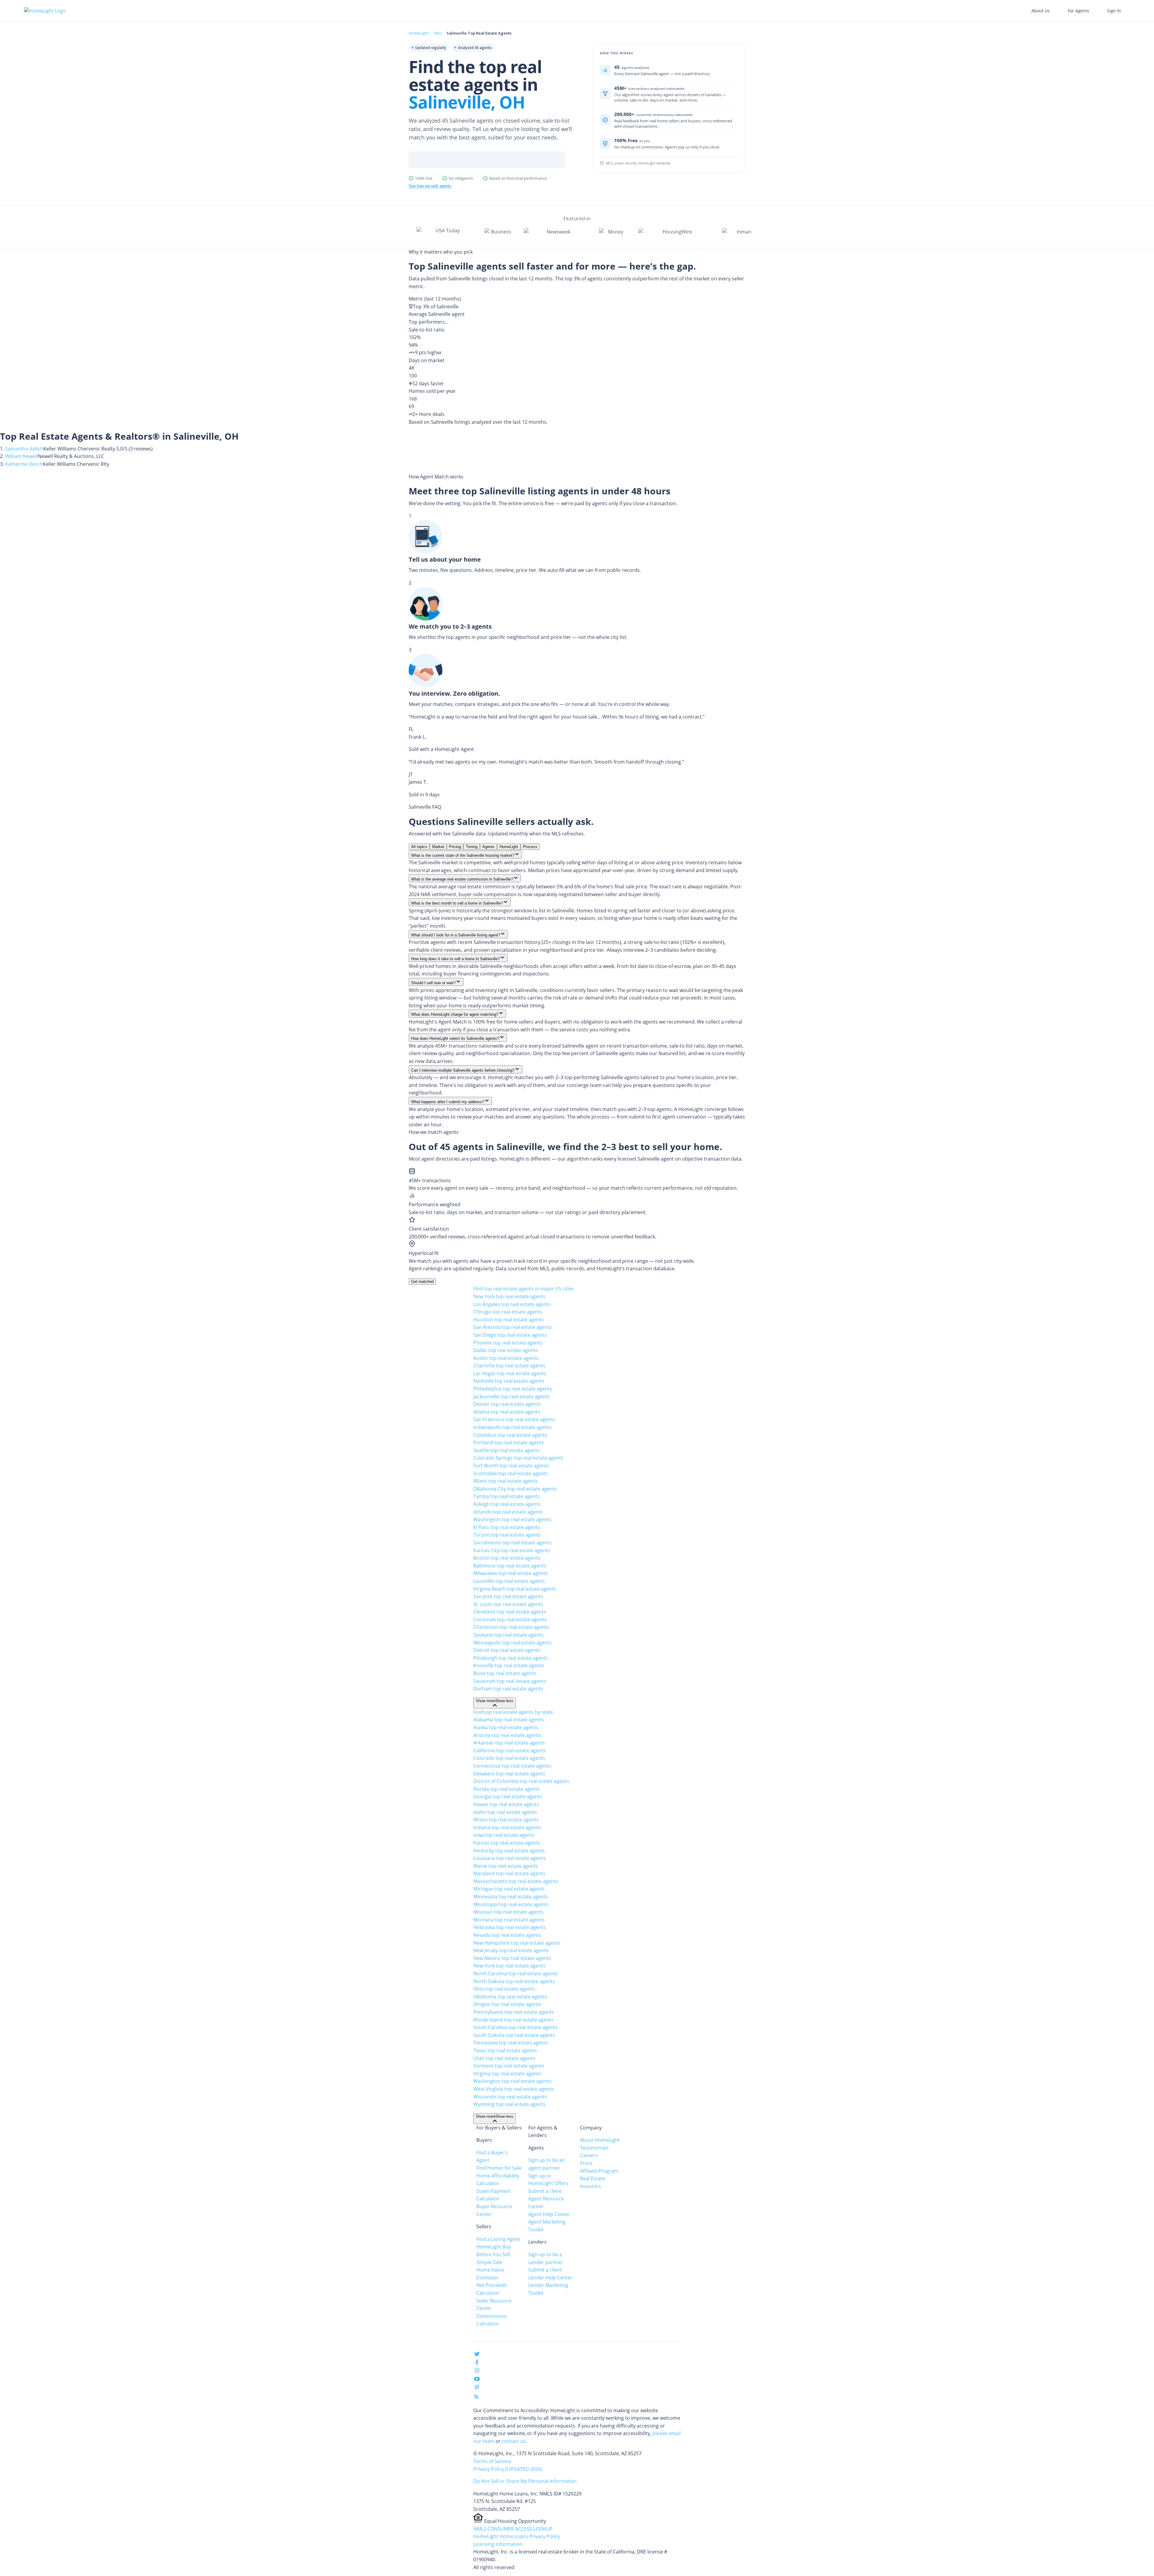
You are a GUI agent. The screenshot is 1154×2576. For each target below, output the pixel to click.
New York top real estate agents (509, 1296)
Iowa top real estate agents (504, 1835)
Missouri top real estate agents (508, 1912)
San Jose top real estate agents (508, 1596)
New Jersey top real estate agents (511, 1950)
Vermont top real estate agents (509, 2066)
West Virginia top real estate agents (514, 2089)
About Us (1041, 11)
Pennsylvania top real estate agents (514, 2012)
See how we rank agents (430, 186)
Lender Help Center (550, 2278)
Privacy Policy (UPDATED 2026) (508, 2469)
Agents (488, 847)
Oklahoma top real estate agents (510, 1997)
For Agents (1078, 11)
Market (438, 847)
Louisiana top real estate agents (510, 1858)
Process (530, 847)
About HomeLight (600, 2140)
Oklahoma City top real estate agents (515, 1489)
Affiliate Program (599, 2171)
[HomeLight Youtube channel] (477, 2380)
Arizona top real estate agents (507, 1735)
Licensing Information (498, 2544)
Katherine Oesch (24, 464)
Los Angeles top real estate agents (512, 1304)
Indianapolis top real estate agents (513, 1427)
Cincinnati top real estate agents (510, 1619)
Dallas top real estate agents (506, 1350)
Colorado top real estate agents (509, 1758)
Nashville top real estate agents (509, 1381)
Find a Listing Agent (498, 2239)
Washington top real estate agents (512, 1519)
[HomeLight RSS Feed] (476, 2398)
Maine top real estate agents (506, 1866)
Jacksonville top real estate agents (512, 1396)
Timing (472, 847)
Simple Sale (489, 2262)
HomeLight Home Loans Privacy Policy (517, 2536)
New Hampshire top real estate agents (517, 1943)
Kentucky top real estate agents (509, 1851)
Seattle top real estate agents (507, 1450)
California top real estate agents (510, 1750)
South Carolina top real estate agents (516, 2027)
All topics (419, 847)
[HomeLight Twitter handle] (477, 2355)
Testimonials (594, 2148)
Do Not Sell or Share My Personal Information (525, 2481)
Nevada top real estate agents (507, 1935)
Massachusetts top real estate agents (516, 1881)
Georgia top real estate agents (508, 1796)
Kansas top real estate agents (507, 1843)
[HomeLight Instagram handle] (477, 2372)
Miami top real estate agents (506, 1481)
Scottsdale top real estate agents (511, 1473)
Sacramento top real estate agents (513, 1543)
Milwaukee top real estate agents (511, 1573)
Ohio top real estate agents (504, 1989)
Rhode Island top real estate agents (513, 2020)
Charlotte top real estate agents (509, 1366)
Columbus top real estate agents (510, 1435)
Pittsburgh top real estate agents (511, 1658)
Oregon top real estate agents (507, 2004)
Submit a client (545, 2191)
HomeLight (419, 33)
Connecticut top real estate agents (512, 1766)
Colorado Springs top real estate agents (518, 1458)
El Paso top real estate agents (507, 1527)
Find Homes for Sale (499, 2168)
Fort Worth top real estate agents (511, 1466)
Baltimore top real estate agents (510, 1566)
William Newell (21, 456)
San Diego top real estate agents (510, 1335)
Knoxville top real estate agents (509, 1665)
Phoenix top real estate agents (508, 1343)
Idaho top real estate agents (505, 1812)
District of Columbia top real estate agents (521, 1781)
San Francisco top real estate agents (514, 1419)
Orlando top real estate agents (508, 1512)
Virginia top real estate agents (507, 2074)
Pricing (455, 847)
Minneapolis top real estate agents (513, 1643)
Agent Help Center (549, 2214)
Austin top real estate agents (506, 1358)
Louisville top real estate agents (509, 1581)
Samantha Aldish (24, 449)
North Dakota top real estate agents (514, 1981)
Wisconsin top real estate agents (510, 2097)
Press (586, 2163)
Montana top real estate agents (509, 1920)
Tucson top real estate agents (507, 1535)
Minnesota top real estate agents (511, 1897)
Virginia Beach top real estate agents (515, 1589)
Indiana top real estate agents (507, 1827)
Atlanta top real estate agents (507, 1412)
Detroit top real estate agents (507, 1650)
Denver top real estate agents (507, 1404)
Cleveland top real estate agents (510, 1612)
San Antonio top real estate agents (513, 1327)
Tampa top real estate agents (507, 1496)
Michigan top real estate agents (509, 1889)
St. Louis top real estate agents (508, 1604)
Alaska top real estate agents (506, 1727)
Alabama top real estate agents (509, 1720)
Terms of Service (492, 2461)
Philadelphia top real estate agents (513, 1389)
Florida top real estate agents (507, 1789)
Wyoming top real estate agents (509, 2104)
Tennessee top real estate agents (511, 2043)
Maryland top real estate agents (509, 1873)
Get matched (422, 1282)
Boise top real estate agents (505, 1673)
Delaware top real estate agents (509, 1774)
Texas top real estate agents (505, 2050)
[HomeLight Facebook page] (477, 2364)
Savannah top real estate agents (510, 1681)
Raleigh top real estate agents (507, 1504)
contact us (514, 2441)
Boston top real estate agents (507, 1558)
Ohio (438, 33)
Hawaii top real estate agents (506, 1804)
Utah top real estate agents (504, 2058)
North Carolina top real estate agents (516, 1973)
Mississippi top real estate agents (511, 1904)
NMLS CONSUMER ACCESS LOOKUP (513, 2529)
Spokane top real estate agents (508, 1635)
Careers (589, 2155)
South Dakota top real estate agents (514, 2035)
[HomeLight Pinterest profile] (477, 2389)
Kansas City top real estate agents (512, 1550)
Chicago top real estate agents (508, 1312)
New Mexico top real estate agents (512, 1958)
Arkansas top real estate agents (509, 1743)
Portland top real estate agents (509, 1442)
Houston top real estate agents (509, 1320)
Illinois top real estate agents (506, 1820)
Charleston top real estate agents (511, 1627)
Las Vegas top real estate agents (510, 1373)
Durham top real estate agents (508, 1689)
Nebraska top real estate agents (510, 1927)
